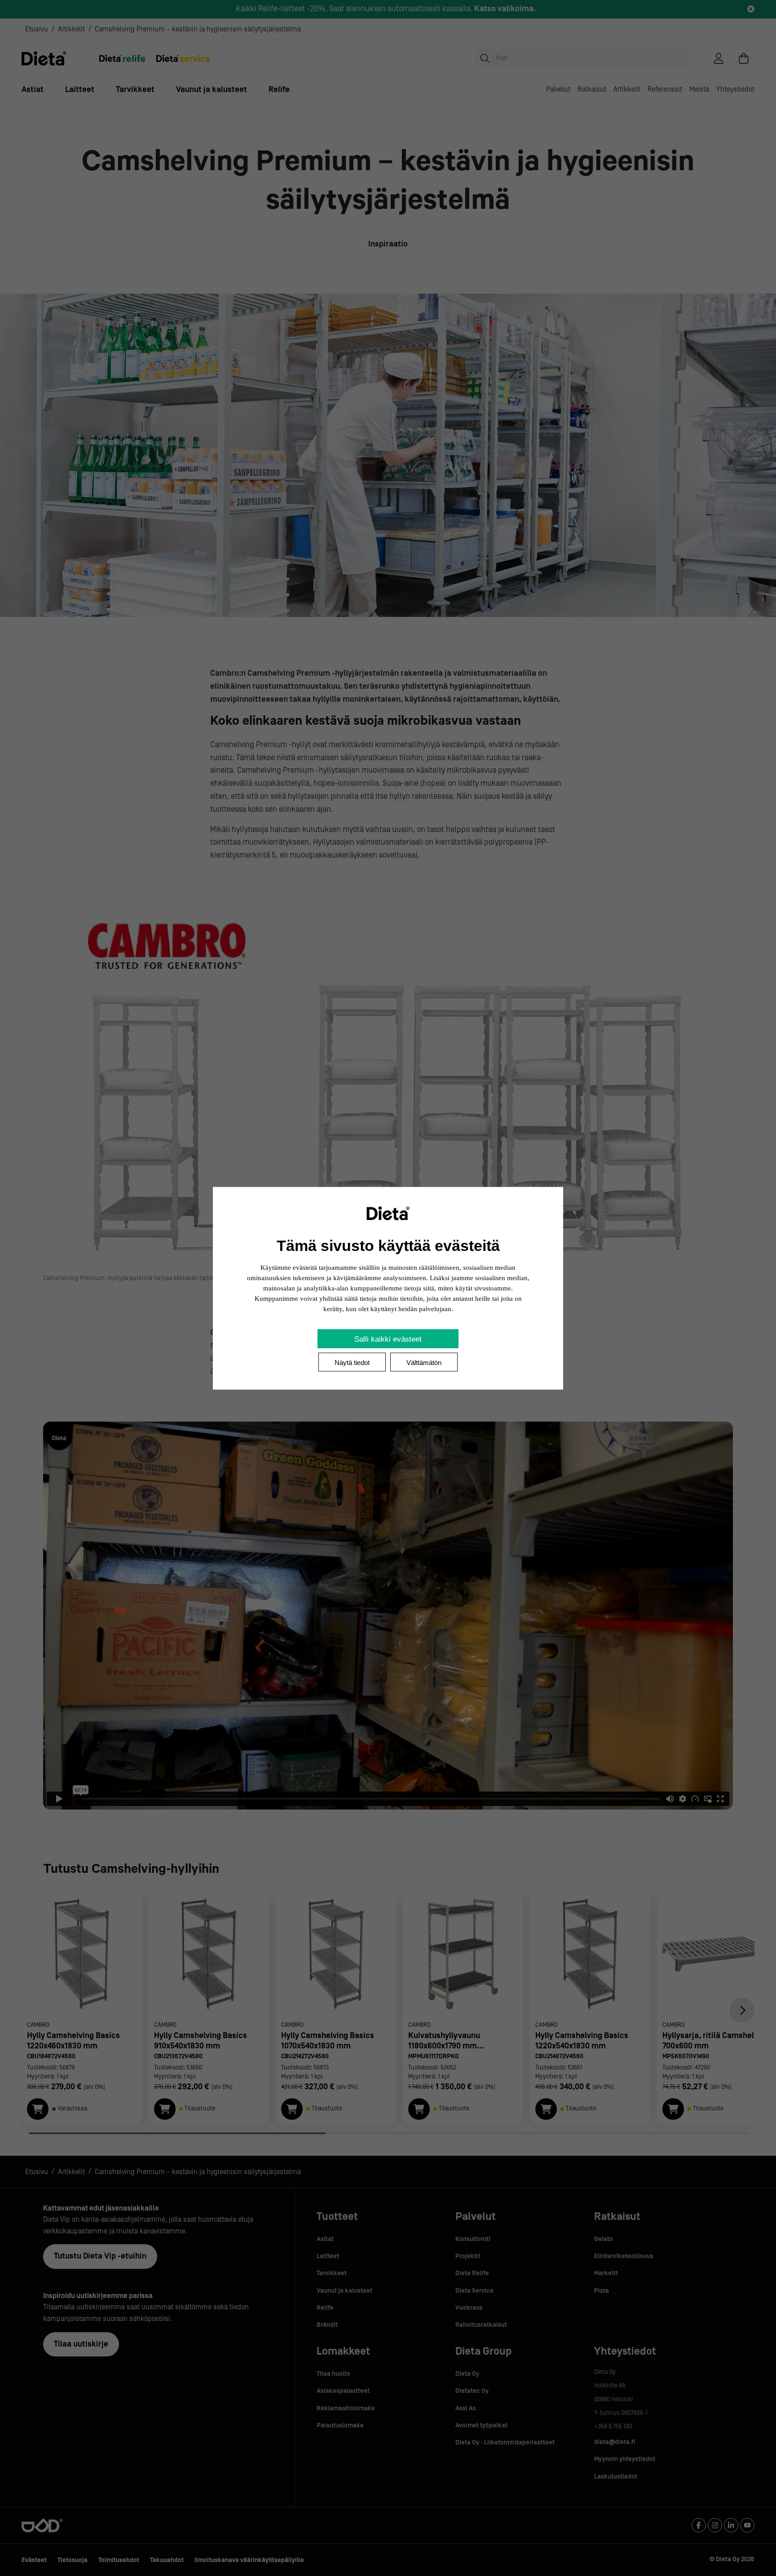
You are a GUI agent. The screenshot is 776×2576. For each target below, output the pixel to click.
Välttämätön (424, 1362)
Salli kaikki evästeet (388, 1339)
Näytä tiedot (352, 1362)
